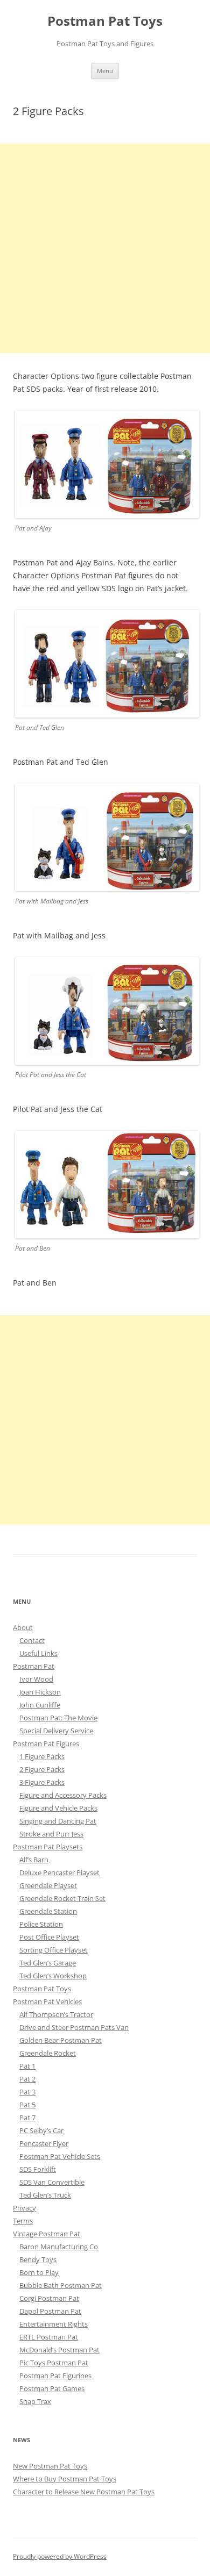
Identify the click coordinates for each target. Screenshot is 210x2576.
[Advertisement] (105, 248)
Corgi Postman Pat (49, 2298)
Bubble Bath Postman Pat (61, 2285)
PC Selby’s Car (41, 2130)
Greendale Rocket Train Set (62, 1898)
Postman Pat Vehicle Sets (60, 2156)
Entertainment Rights (54, 2324)
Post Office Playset (49, 1937)
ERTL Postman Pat (49, 2337)
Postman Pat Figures (46, 1743)
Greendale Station (48, 1911)
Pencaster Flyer (44, 2143)
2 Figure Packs (42, 1769)
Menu (105, 71)
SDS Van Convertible (52, 2182)
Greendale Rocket (48, 2053)
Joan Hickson (40, 1692)
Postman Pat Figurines (55, 2376)
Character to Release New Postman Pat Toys (84, 2492)
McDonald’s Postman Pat (59, 2350)
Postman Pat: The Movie (58, 1718)
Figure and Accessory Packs (63, 1795)
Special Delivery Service (56, 1731)
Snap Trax (35, 2401)
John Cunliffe (40, 1705)
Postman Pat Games (52, 2388)
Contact (32, 1640)
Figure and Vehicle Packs (58, 1808)
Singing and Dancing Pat (58, 1821)
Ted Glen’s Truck (45, 2195)
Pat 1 (27, 2066)
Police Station (41, 1924)
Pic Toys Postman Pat (54, 2363)
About (23, 1627)
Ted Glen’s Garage (48, 1963)
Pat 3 (27, 2092)
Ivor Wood (36, 1679)
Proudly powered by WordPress (60, 2556)
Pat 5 (27, 2105)
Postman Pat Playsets (48, 1847)
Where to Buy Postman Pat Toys (65, 2479)
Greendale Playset (48, 1885)
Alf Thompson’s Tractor (56, 2014)
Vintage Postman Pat (47, 2234)
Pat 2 (27, 2079)
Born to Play (39, 2272)
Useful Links (38, 1653)
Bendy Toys (38, 2259)
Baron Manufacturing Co (59, 2247)
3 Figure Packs (42, 1782)
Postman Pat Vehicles (47, 2001)
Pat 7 (27, 2118)
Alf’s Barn (34, 1860)
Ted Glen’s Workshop (53, 1976)
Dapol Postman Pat (50, 2311)
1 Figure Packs (42, 1756)
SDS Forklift (38, 2169)
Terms (23, 2221)
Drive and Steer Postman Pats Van (74, 2027)
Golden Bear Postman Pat (61, 2040)
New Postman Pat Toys (50, 2466)
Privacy (24, 2208)
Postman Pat (34, 1666)
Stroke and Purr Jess (51, 1834)
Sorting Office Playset (54, 1950)
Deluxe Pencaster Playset (59, 1872)
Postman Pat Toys (105, 21)
